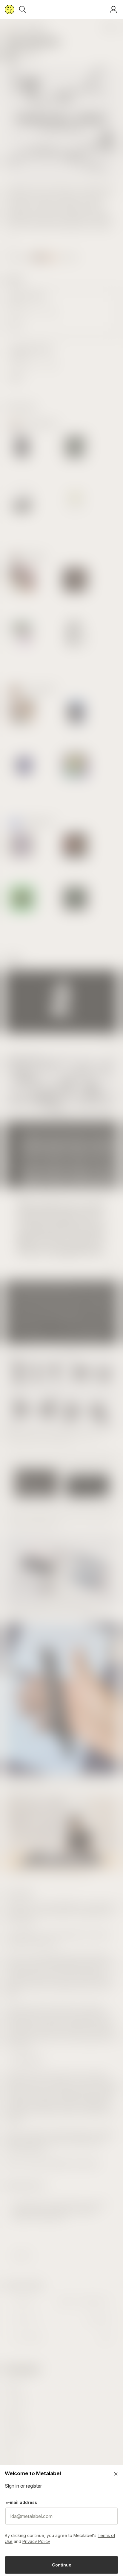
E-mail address (21, 2502)
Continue (62, 2565)
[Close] (116, 2474)
